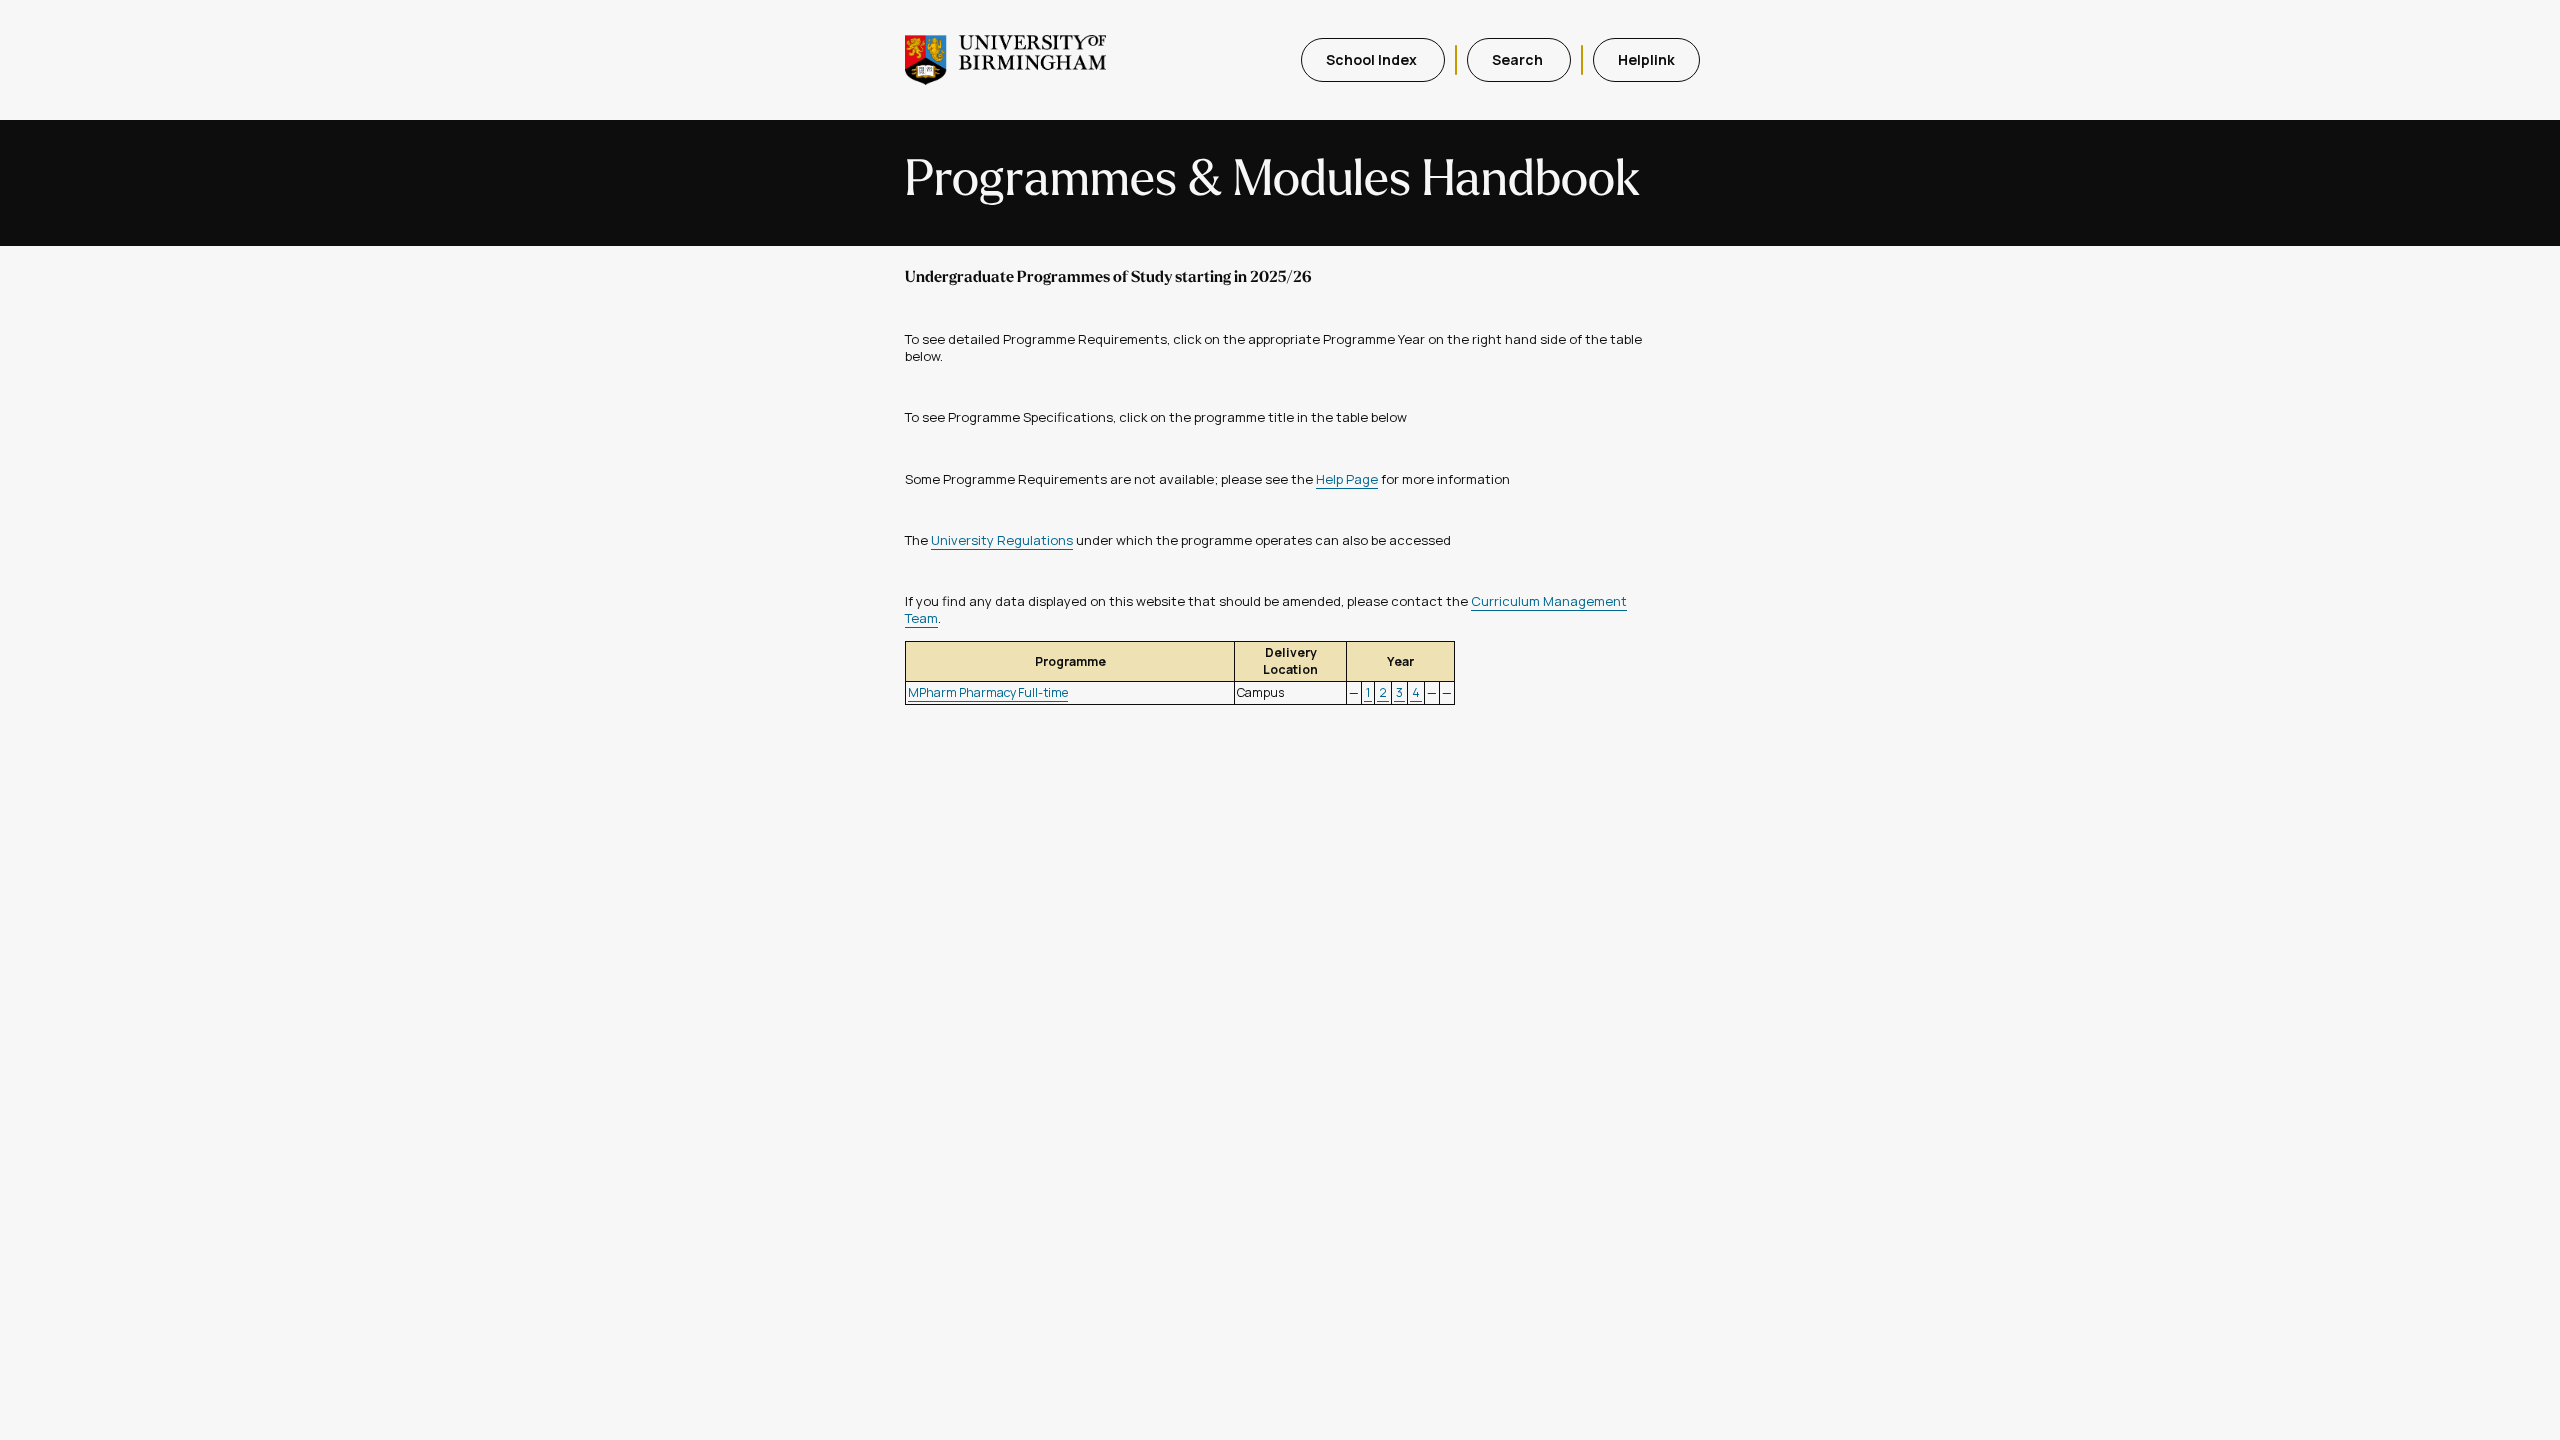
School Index (1373, 59)
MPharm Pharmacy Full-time (988, 692)
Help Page (1347, 479)
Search (1519, 59)
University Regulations (1002, 540)
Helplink (1646, 59)
